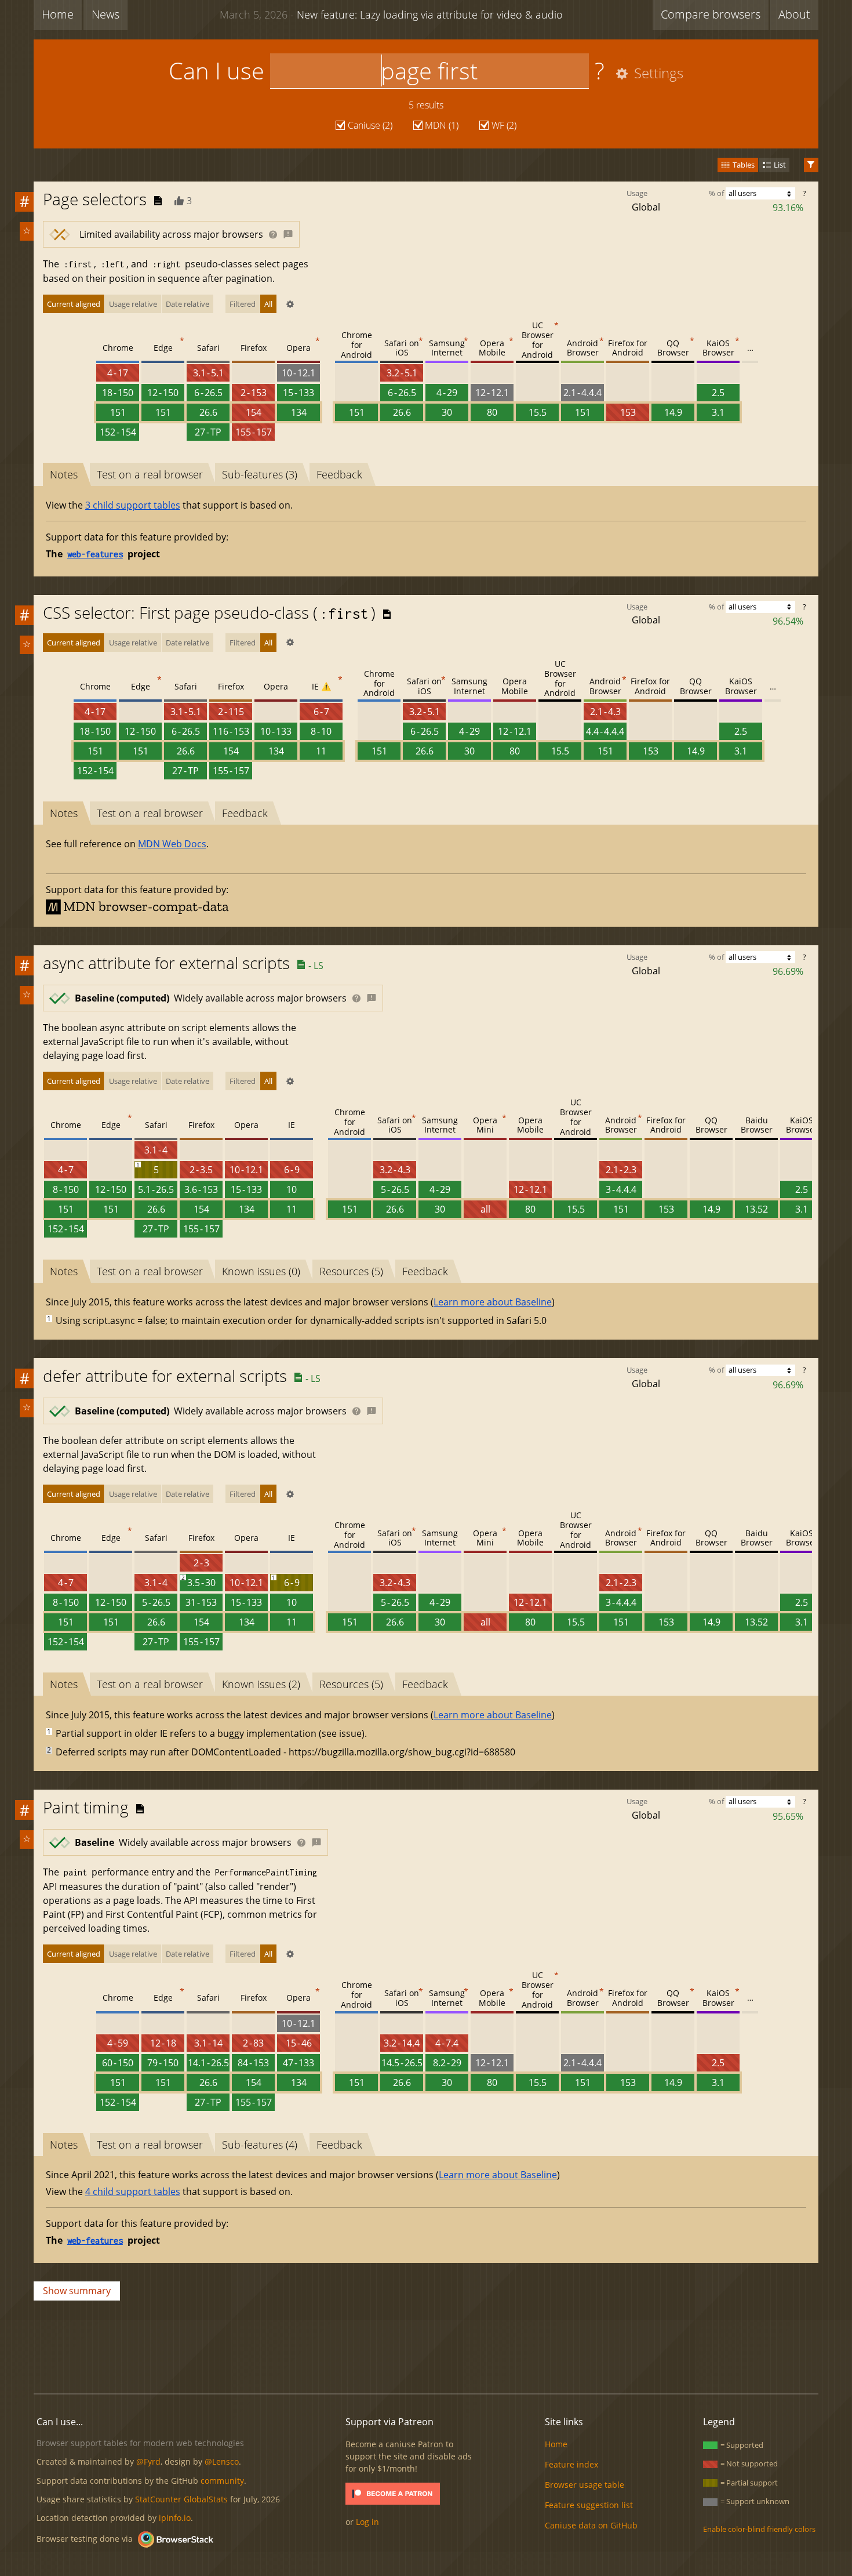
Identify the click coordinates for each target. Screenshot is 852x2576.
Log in (367, 2522)
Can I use (216, 70)
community (222, 2481)
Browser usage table (585, 2485)
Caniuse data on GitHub (591, 2525)
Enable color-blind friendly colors (759, 2529)
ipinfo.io (175, 2518)
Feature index (571, 2464)
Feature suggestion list (589, 2505)
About (794, 14)
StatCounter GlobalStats (181, 2499)
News (105, 14)
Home (58, 14)
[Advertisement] (426, 2345)
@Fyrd (148, 2461)
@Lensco (222, 2461)
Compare (711, 14)
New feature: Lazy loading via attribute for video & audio (391, 14)
